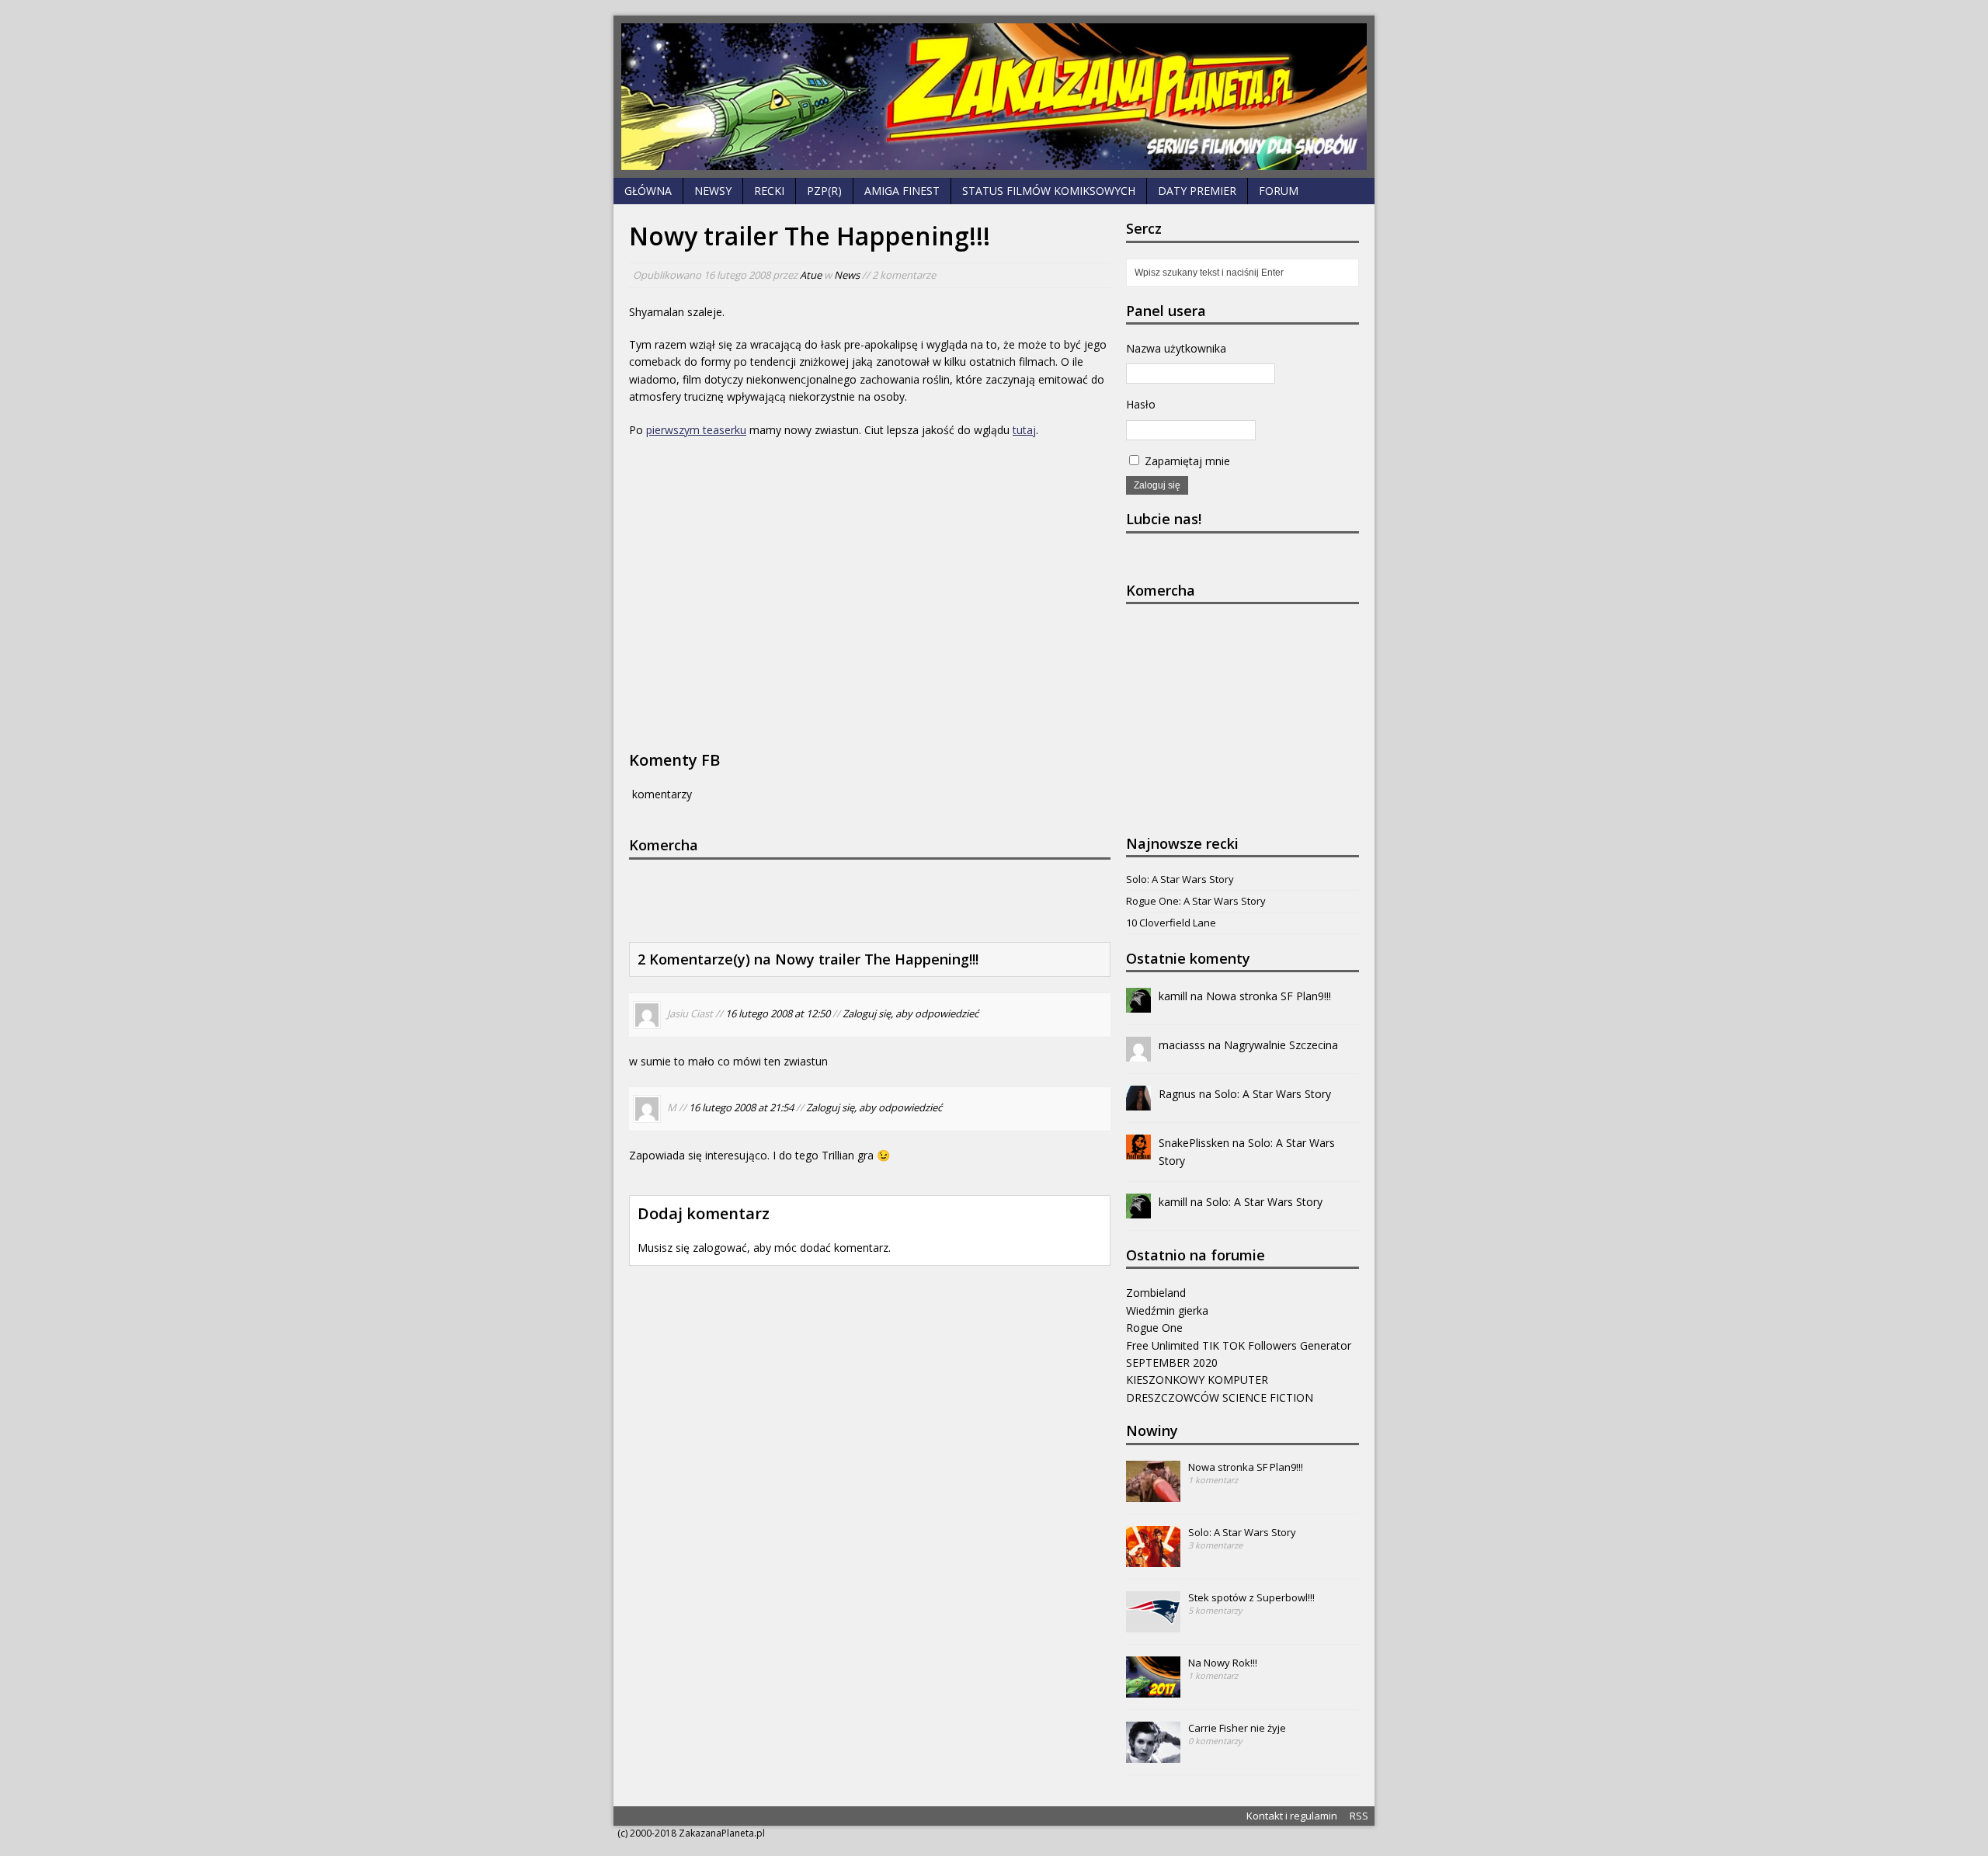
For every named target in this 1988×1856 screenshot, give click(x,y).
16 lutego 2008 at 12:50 (778, 1014)
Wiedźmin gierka (1167, 1310)
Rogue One (1154, 1328)
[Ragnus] (1138, 1102)
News (847, 275)
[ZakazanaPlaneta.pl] (994, 97)
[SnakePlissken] (1138, 1150)
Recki (769, 191)
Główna (648, 191)
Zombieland (1156, 1293)
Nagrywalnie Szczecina (1281, 1045)
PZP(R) (824, 191)
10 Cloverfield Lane (1171, 923)
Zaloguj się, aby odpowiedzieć (911, 1014)
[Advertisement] (862, 898)
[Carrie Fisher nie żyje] (1153, 1754)
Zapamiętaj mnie (1186, 461)
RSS (1359, 1816)
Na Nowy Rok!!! (1223, 1663)
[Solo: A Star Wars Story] (1153, 1559)
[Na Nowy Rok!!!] (1153, 1689)
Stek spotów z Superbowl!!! (1251, 1597)
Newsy (713, 191)
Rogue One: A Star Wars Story (1196, 901)
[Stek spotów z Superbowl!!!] (1153, 1624)
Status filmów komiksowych (1049, 191)
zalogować (720, 1248)
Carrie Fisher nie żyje (1237, 1728)
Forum (1279, 191)
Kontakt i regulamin (1292, 1816)
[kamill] (1138, 1004)
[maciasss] (1138, 1053)
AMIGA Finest (902, 191)
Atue (811, 275)
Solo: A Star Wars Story (1180, 879)
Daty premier (1197, 191)
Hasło (1141, 404)
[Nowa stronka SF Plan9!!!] (1153, 1493)
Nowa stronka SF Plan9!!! (1269, 996)
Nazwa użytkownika (1176, 348)
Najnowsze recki (1182, 843)
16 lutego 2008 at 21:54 (741, 1107)
